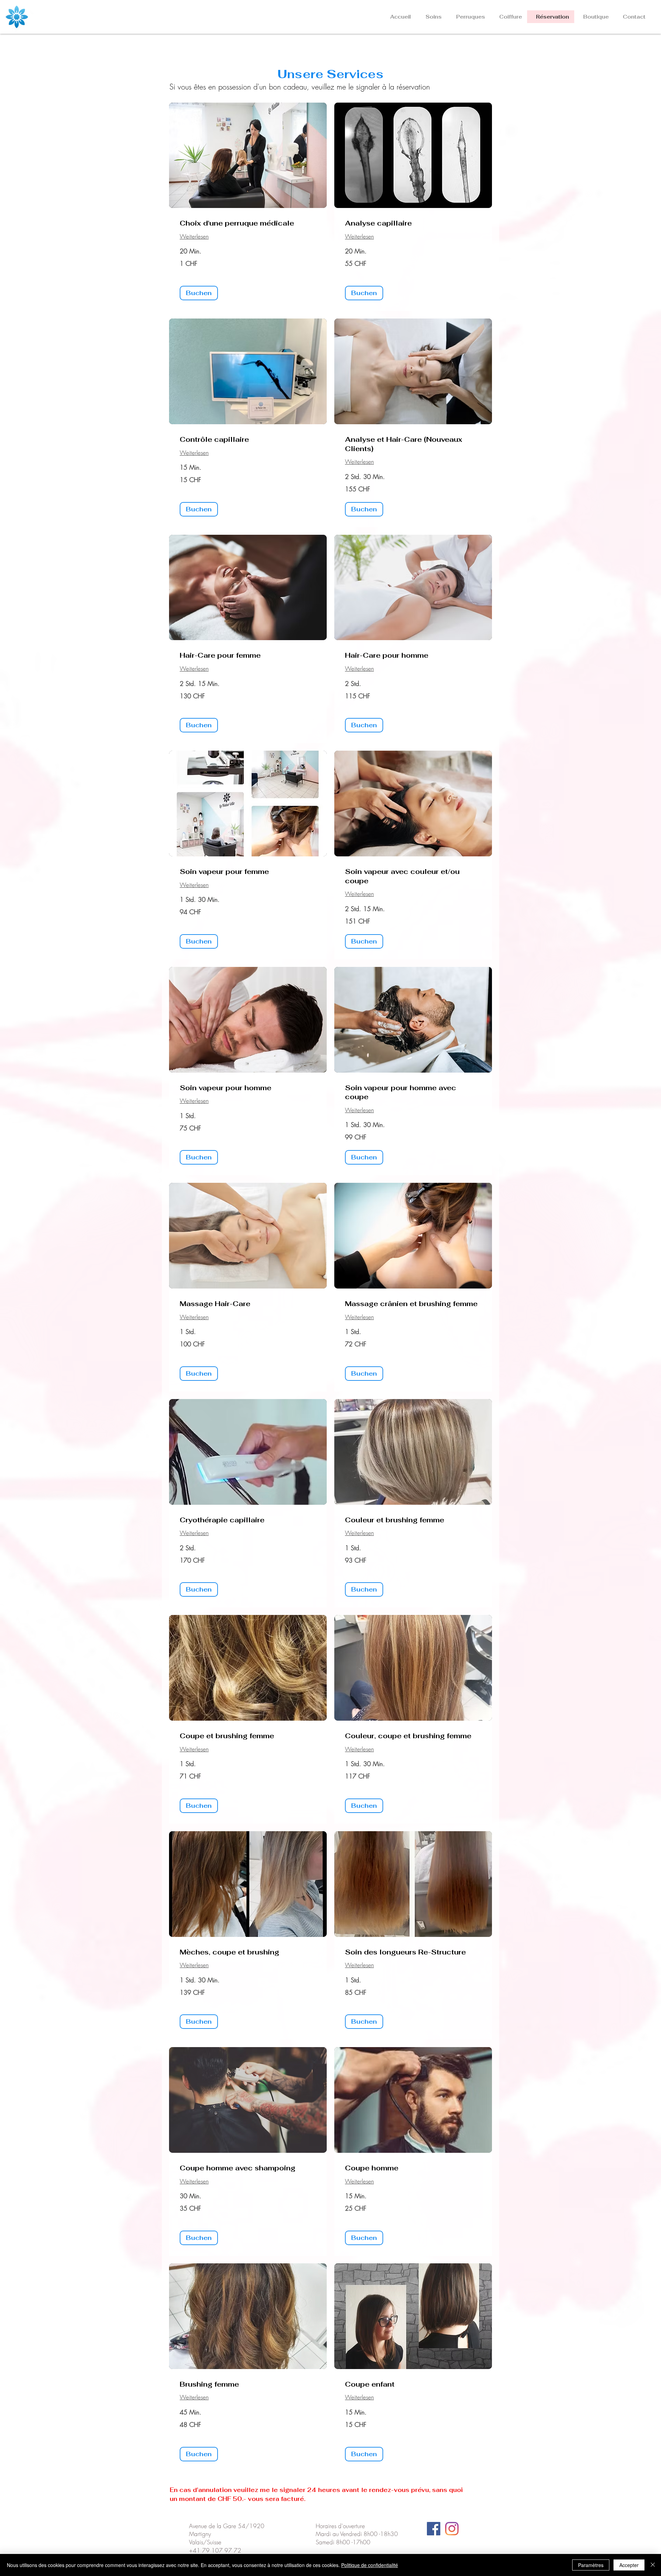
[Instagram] (452, 2529)
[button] (432, 17)
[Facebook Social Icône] (434, 2529)
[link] (248, 223)
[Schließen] (653, 2565)
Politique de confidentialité (370, 2565)
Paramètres (591, 2565)
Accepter (629, 2565)
